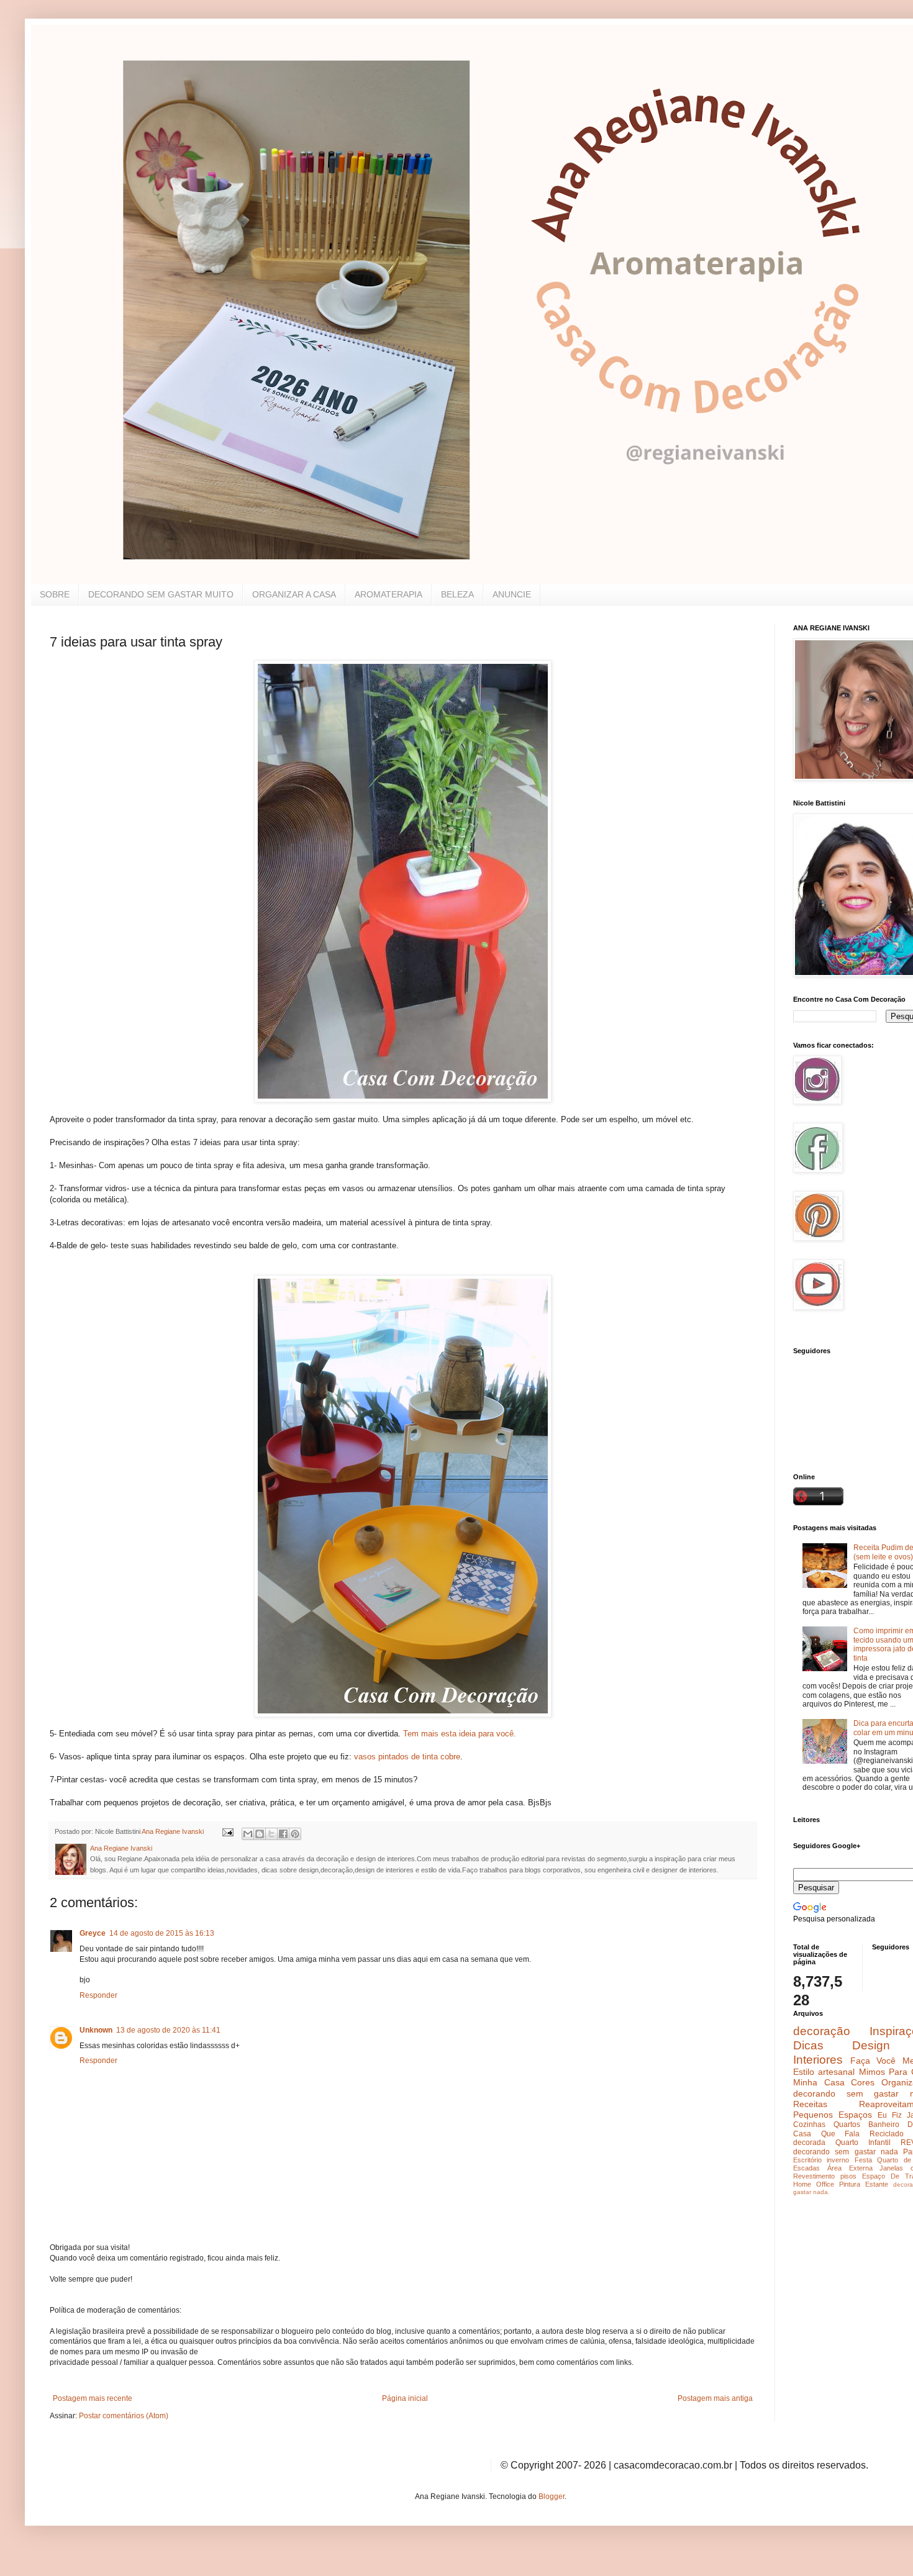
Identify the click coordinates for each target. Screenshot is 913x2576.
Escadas (806, 2168)
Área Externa (850, 2168)
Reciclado (887, 2134)
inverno (838, 2160)
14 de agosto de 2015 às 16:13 (162, 1933)
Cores (863, 2082)
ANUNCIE (512, 594)
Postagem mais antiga (715, 2398)
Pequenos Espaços (833, 2115)
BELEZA (457, 594)
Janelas (891, 2168)
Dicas (808, 2045)
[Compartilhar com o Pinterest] (295, 1834)
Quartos (847, 2125)
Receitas (810, 2104)
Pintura (850, 2184)
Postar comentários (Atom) (124, 2416)
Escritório (807, 2160)
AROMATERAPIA (388, 594)
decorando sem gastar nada (846, 2152)
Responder (98, 1995)
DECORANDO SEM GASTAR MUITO (161, 594)
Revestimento (814, 2176)
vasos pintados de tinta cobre (407, 1757)
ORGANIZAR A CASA (294, 594)
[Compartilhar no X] (271, 1834)
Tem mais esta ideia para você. (460, 1734)
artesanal (836, 2072)
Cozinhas (809, 2125)
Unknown (96, 2030)
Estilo (804, 2072)
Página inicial (405, 2398)
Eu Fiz (890, 2115)
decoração (822, 2031)
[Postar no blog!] (260, 1834)
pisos (848, 2176)
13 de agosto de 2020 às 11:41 (168, 2030)
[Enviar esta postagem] (227, 1831)
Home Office (814, 2184)
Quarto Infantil (863, 2143)
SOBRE (55, 594)
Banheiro (884, 2125)
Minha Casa (819, 2082)
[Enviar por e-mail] (248, 1834)
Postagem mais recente (93, 2398)
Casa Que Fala (826, 2134)
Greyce (93, 1933)
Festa (863, 2160)
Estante (877, 2184)
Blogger (552, 2497)
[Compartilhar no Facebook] (283, 1834)
